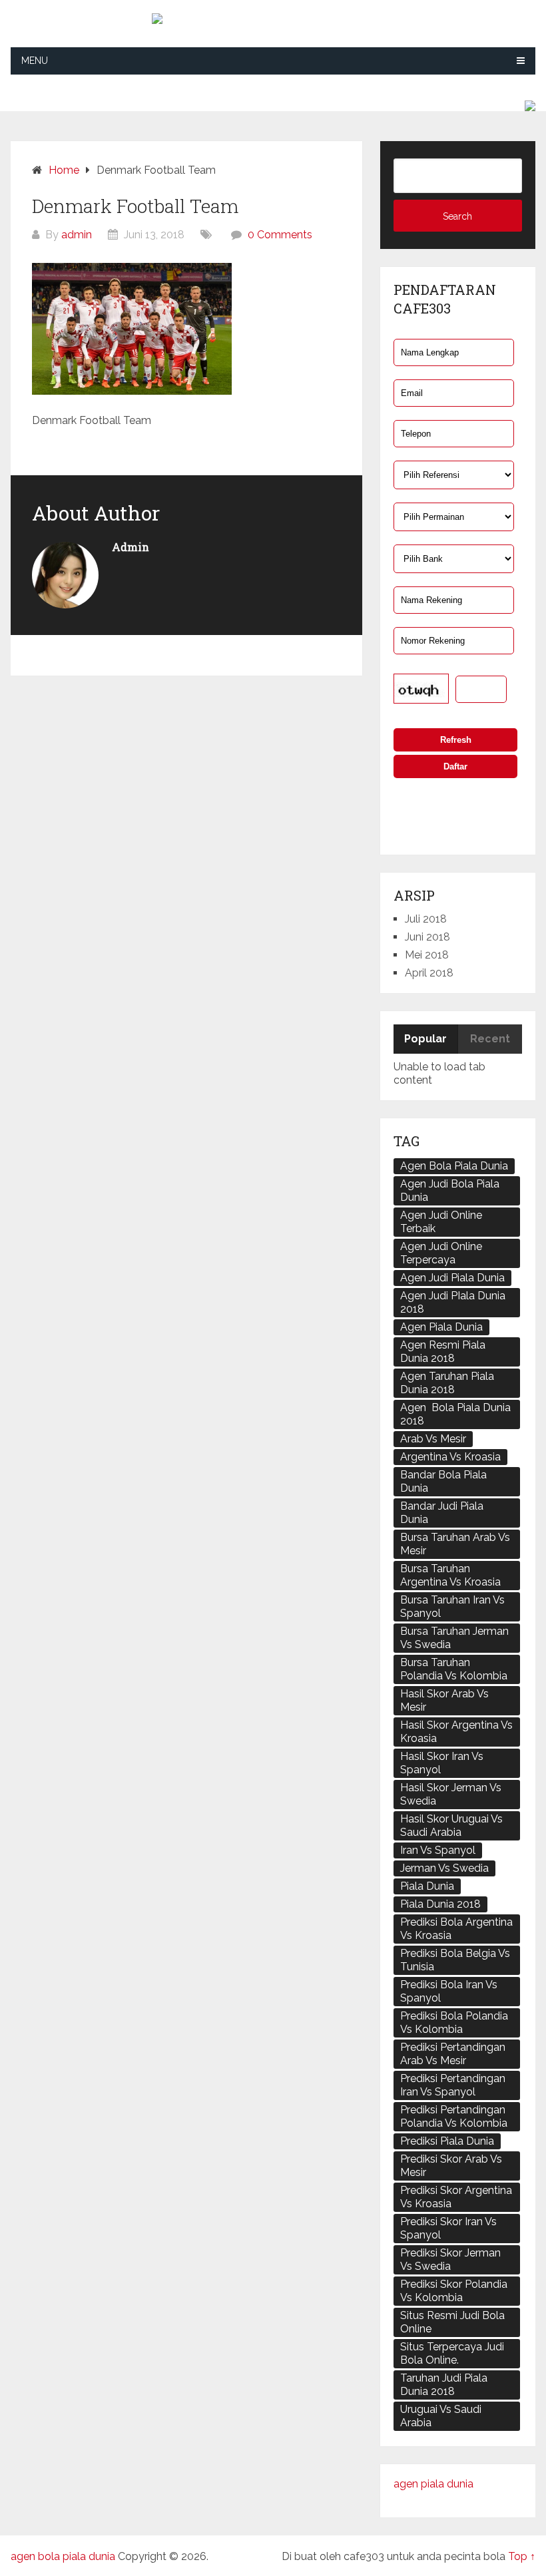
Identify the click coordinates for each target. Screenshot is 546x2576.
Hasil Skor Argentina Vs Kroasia (456, 1732)
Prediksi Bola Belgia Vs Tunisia (455, 1960)
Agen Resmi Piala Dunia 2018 (443, 1352)
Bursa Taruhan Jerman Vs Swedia (454, 1638)
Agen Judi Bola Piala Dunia (450, 1190)
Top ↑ (522, 2556)
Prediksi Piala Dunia (447, 2141)
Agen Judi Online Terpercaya (441, 1253)
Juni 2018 (427, 937)
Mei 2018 (427, 955)
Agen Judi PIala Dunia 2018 (453, 1302)
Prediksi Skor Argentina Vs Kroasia (456, 2197)
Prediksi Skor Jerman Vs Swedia (450, 2259)
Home (64, 170)
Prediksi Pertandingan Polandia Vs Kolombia (454, 2116)
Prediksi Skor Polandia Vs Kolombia (454, 2291)
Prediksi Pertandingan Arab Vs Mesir (453, 2054)
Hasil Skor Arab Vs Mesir (444, 1700)
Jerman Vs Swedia (444, 1868)
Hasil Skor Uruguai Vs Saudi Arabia (451, 1825)
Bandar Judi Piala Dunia (442, 1513)
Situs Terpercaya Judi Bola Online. (452, 2353)
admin (77, 235)
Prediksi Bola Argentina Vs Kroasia (456, 1929)
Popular (425, 1039)
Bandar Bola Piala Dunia (443, 1481)
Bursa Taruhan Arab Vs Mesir (455, 1544)
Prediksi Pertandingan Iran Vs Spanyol (453, 2085)
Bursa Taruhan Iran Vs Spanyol (452, 1607)
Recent (490, 1039)
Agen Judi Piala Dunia (452, 1278)
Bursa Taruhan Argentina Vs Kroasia (450, 1575)
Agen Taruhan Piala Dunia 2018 (447, 1383)
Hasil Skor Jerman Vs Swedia (451, 1794)
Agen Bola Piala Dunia (454, 1166)
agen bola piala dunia (63, 2556)
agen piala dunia (433, 2484)
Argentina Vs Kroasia (450, 1457)
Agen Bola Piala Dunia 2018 (455, 1414)
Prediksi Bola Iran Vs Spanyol (449, 1991)
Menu (35, 61)
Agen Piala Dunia (441, 1327)
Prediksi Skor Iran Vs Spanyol (448, 2228)
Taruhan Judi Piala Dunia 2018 (444, 2385)
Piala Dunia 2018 (440, 1904)
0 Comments (280, 235)
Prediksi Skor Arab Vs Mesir (451, 2166)
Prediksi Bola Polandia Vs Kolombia (454, 2023)
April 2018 (429, 973)
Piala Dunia (427, 1886)
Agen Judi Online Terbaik (441, 1222)
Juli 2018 (426, 919)
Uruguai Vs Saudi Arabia (441, 2416)
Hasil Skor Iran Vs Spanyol (442, 1763)
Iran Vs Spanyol (438, 1850)
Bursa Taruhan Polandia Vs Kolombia (454, 1669)
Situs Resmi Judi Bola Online (452, 2322)
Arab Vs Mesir (433, 1439)
